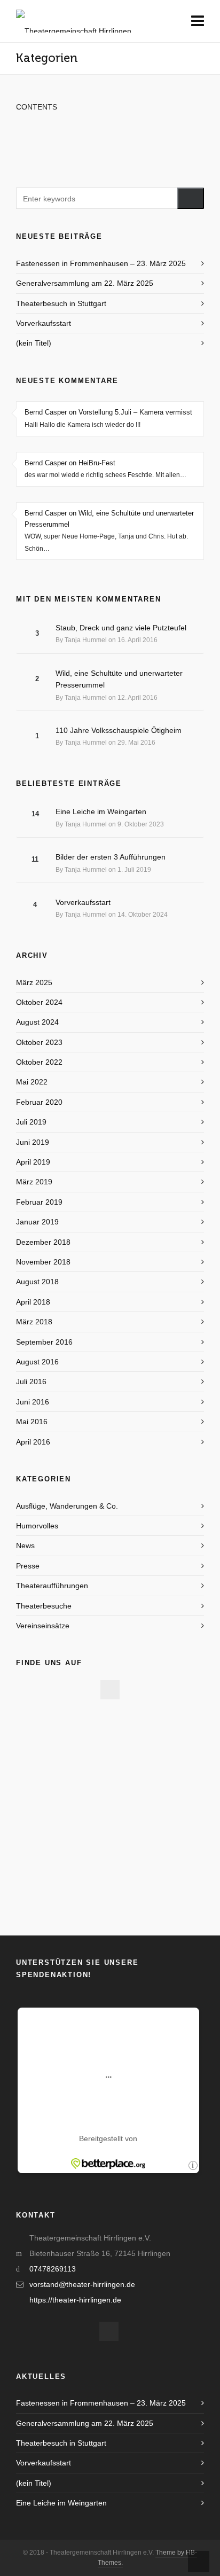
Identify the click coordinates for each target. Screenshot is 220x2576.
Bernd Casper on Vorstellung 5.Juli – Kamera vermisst (108, 412)
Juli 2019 (31, 1122)
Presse (28, 1566)
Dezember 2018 (43, 1242)
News (25, 1545)
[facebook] (110, 1690)
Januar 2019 (37, 1222)
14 (35, 814)
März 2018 (34, 1322)
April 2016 (33, 1442)
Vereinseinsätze (43, 1626)
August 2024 (37, 1022)
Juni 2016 (33, 1402)
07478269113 (53, 2269)
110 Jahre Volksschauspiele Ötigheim (119, 730)
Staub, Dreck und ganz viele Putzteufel (121, 628)
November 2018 (43, 1262)
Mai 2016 (32, 1422)
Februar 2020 (39, 1102)
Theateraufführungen (52, 1586)
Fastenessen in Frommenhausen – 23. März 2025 (101, 263)
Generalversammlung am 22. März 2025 (85, 283)
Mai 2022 (32, 1082)
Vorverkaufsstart (44, 323)
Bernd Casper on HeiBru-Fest (70, 463)
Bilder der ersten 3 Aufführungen (111, 857)
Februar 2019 (39, 1202)
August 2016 (37, 1362)
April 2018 (33, 1302)
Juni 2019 (33, 1142)
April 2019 (33, 1162)
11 (35, 859)
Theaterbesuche (44, 1606)
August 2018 (37, 1282)
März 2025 (34, 982)
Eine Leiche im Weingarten (101, 811)
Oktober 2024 (39, 1002)
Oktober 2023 (39, 1042)
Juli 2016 (31, 1381)
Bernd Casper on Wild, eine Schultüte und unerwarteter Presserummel (109, 519)
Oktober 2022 (39, 1062)
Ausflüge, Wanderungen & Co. (67, 1506)
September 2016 (44, 1342)
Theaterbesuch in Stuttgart (61, 303)
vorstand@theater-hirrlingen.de (82, 2284)
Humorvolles (37, 1526)
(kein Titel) (34, 343)
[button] (191, 198)
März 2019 (34, 1182)
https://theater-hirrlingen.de (75, 2300)
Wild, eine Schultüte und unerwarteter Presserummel (119, 679)
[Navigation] (198, 21)
